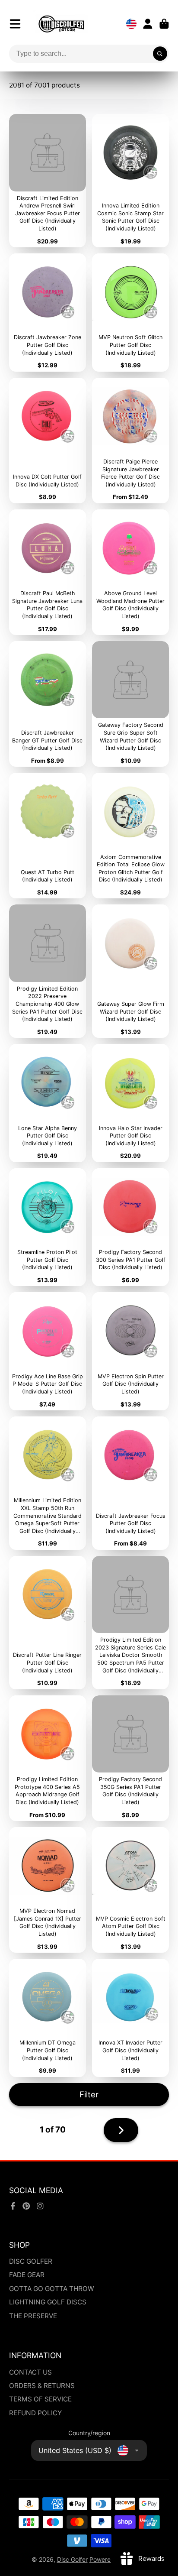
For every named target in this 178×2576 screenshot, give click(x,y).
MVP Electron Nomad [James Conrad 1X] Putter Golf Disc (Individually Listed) (48, 1890)
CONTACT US (30, 2372)
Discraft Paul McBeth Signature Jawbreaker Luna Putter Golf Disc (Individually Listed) (48, 572)
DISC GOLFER (31, 2261)
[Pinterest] (26, 2206)
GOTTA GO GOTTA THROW (52, 2289)
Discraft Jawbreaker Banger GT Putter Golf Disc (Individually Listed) (48, 704)
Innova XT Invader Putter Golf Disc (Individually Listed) (130, 2018)
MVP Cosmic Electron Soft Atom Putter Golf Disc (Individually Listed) (130, 1890)
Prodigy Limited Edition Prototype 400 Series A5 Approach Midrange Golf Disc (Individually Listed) (48, 1758)
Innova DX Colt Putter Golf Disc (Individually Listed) (48, 441)
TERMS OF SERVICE (40, 2399)
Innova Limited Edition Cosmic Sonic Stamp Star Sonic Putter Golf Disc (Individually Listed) (130, 181)
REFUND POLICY (35, 2413)
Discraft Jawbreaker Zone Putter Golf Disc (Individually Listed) (48, 313)
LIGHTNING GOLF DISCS (48, 2302)
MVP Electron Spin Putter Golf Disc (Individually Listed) (130, 1351)
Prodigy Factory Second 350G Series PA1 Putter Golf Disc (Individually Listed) (130, 1758)
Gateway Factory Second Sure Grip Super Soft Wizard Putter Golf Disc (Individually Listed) (130, 704)
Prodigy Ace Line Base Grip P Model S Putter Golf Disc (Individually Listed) (48, 1351)
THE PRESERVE (33, 2316)
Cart (164, 24)
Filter (89, 2094)
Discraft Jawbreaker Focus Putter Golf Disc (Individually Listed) (130, 1483)
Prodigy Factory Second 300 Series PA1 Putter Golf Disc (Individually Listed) (130, 1227)
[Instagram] (40, 2206)
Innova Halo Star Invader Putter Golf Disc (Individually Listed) (130, 1103)
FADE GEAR (27, 2275)
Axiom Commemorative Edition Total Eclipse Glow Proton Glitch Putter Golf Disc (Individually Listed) (130, 836)
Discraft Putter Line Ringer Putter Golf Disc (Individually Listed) (48, 1623)
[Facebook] (13, 2206)
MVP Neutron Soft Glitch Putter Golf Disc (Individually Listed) (130, 313)
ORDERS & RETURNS (42, 2386)
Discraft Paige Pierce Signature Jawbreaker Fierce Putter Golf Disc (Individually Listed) (130, 441)
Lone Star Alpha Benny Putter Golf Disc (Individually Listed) (48, 1103)
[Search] (160, 54)
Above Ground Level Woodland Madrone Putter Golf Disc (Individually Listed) (130, 572)
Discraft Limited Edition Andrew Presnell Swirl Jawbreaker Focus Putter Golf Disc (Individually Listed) (48, 181)
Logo (61, 24)
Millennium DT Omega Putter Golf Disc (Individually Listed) (48, 2018)
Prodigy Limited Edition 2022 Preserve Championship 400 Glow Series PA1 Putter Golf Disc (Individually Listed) (48, 971)
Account (148, 24)
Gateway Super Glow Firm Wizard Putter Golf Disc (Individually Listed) (130, 971)
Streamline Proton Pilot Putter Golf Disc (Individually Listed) (48, 1227)
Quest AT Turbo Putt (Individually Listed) (48, 836)
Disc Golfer (72, 2559)
